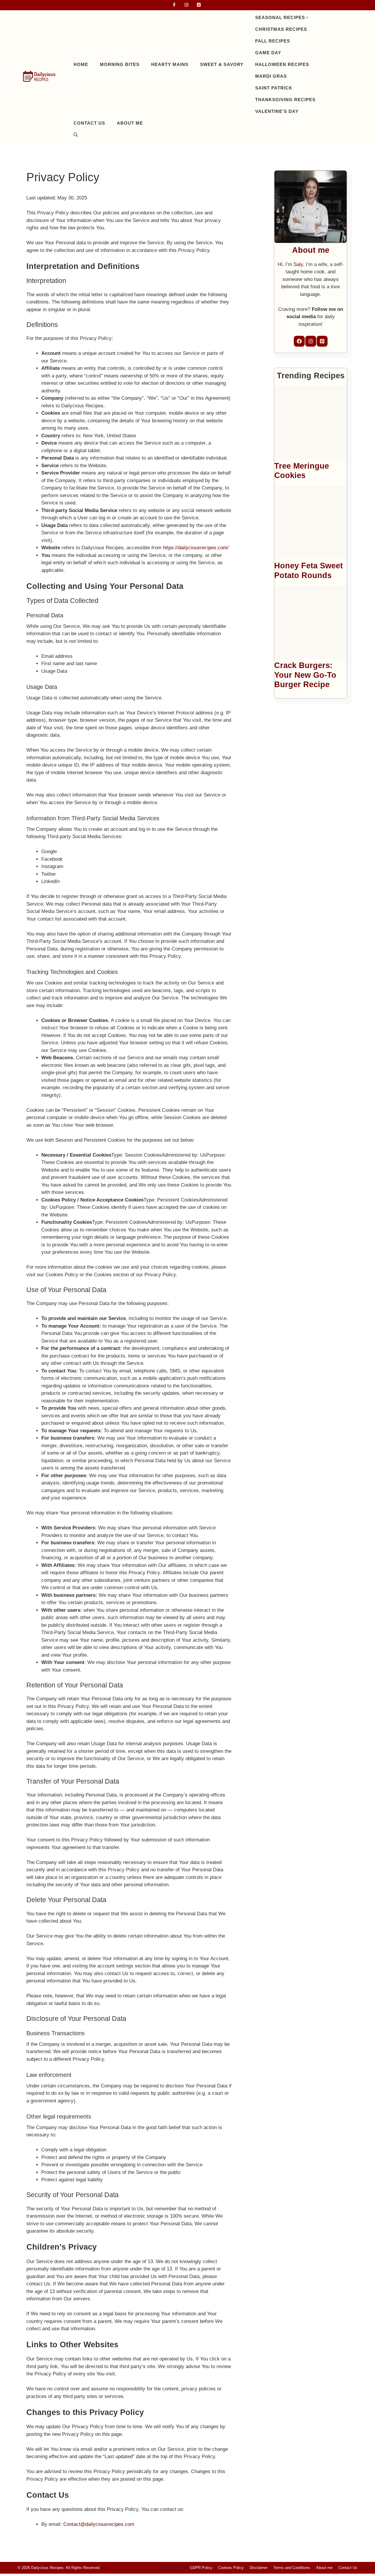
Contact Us (89, 123)
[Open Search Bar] (76, 135)
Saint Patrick (274, 88)
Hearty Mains (170, 64)
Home (81, 64)
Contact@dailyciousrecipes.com (99, 2524)
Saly (298, 264)
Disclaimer (259, 2568)
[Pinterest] (199, 5)
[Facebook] (174, 5)
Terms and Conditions (292, 2568)
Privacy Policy (172, 2568)
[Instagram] (186, 5)
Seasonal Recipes (280, 17)
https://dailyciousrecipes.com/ (196, 548)
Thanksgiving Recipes (285, 100)
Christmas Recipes (281, 29)
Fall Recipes (273, 41)
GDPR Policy (201, 2568)
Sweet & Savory (222, 64)
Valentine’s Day (277, 111)
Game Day (268, 53)
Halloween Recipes (282, 64)
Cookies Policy (231, 2568)
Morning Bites (120, 64)
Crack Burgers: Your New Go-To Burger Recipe (305, 675)
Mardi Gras (271, 76)
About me (130, 123)
